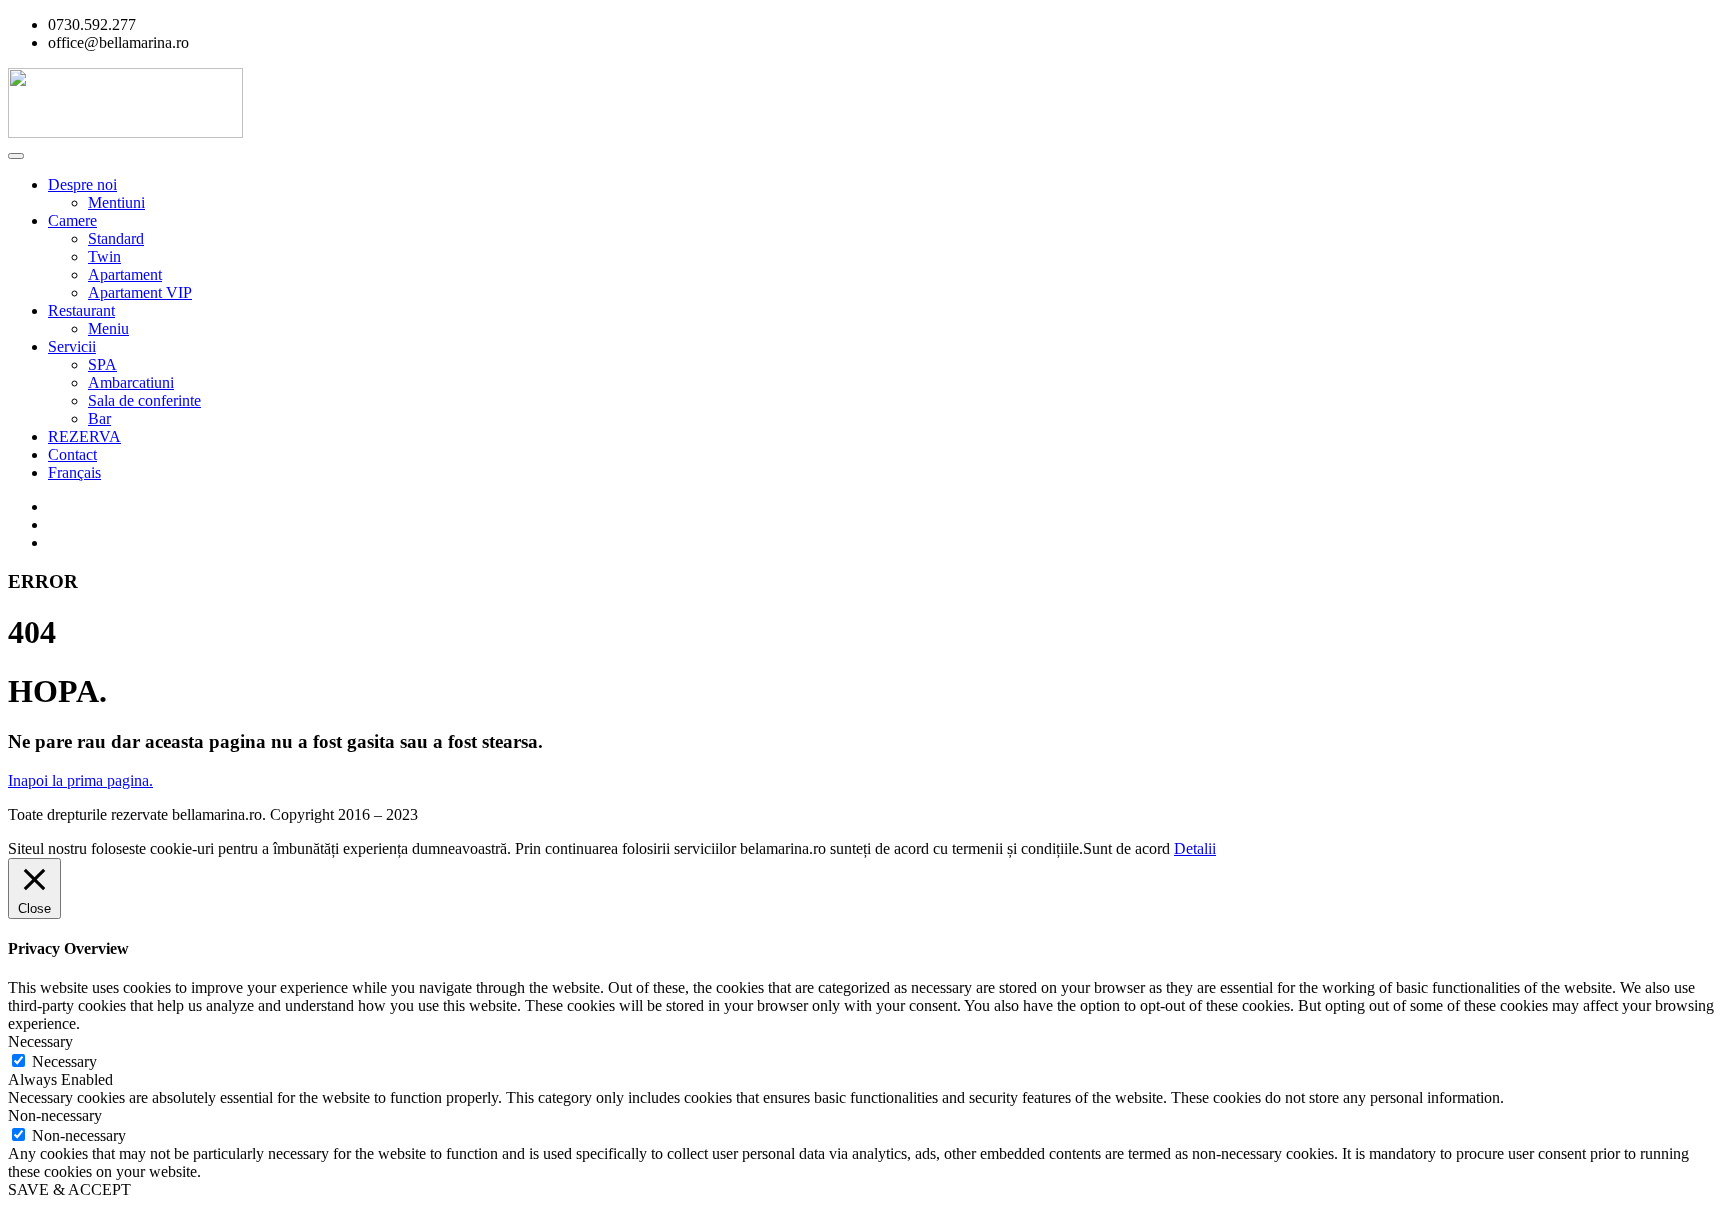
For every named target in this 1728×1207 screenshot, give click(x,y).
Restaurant (81, 310)
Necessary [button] (40, 1041)
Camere (72, 220)
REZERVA (84, 436)
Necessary (64, 1061)
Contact (72, 454)
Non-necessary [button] (55, 1115)
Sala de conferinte (144, 400)
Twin (104, 256)
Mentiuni (116, 202)
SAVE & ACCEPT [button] (69, 1189)
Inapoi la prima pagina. (80, 780)
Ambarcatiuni (131, 382)
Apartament (125, 274)
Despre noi (82, 184)
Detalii (1195, 848)
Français (74, 472)
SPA (102, 364)
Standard (116, 238)
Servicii (72, 346)
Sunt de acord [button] (1126, 848)
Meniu (108, 328)
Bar (99, 418)
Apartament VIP (140, 292)
